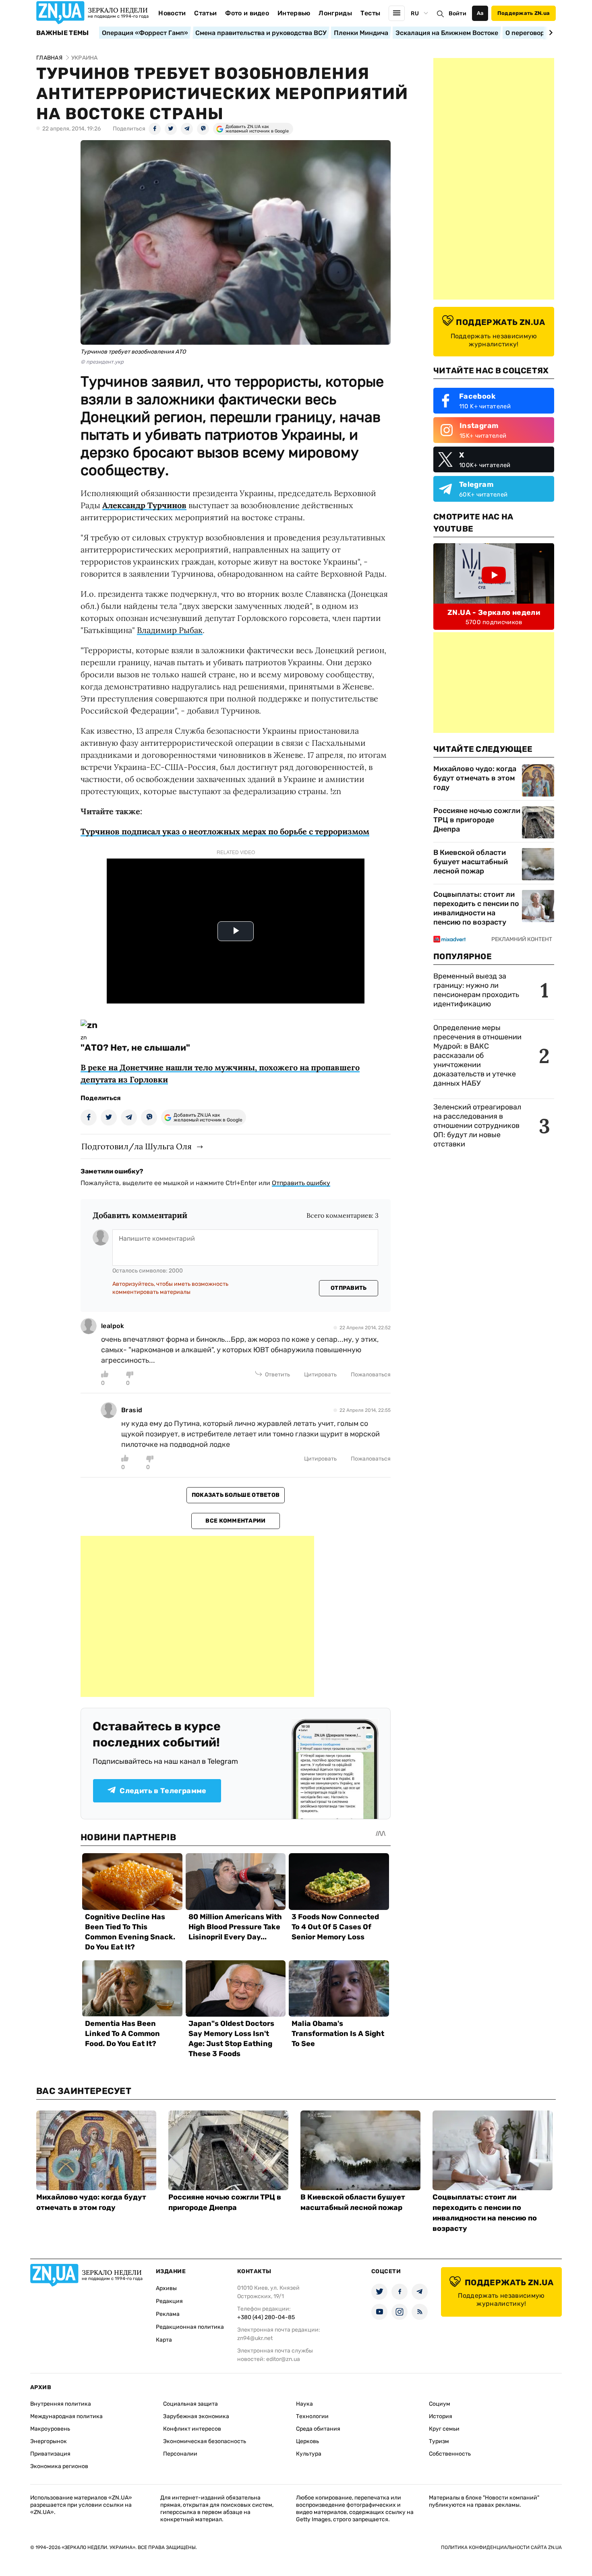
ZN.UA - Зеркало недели (494, 612)
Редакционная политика (190, 2327)
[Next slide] (550, 33)
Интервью (294, 13)
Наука (304, 2404)
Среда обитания (318, 2429)
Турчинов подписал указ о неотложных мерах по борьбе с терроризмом (225, 831)
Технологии (312, 2416)
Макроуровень (50, 2429)
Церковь (307, 2441)
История (441, 2416)
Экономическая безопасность (205, 2441)
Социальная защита (190, 2404)
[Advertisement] (197, 1616)
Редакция (169, 2301)
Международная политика (66, 2416)
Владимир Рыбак (170, 630)
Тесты (371, 13)
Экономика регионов (59, 2466)
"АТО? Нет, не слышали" (135, 1048)
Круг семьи (444, 2429)
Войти (457, 13)
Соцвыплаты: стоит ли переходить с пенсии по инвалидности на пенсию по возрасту (476, 908)
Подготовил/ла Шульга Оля (137, 1146)
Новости (172, 13)
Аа (480, 13)
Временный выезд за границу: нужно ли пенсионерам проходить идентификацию (476, 990)
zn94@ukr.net (255, 2338)
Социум (440, 2404)
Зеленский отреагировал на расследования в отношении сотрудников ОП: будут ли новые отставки (477, 1126)
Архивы (166, 2288)
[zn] (89, 1025)
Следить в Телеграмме (163, 1791)
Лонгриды (335, 13)
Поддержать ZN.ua (524, 13)
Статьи (205, 13)
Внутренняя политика (61, 2404)
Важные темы (63, 33)
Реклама (168, 2314)
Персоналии (180, 2454)
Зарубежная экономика (196, 2416)
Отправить (349, 1288)
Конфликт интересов (192, 2429)
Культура (309, 2454)
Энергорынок (49, 2441)
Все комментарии (235, 1521)
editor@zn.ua (283, 2359)
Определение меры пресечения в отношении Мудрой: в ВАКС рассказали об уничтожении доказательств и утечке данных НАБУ (477, 1055)
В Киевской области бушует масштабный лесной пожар (471, 862)
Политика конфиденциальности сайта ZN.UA (501, 2547)
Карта (164, 2340)
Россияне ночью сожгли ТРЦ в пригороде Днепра (477, 820)
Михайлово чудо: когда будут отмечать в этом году (475, 778)
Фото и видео (247, 13)
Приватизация (50, 2454)
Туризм (439, 2441)
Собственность (450, 2454)
